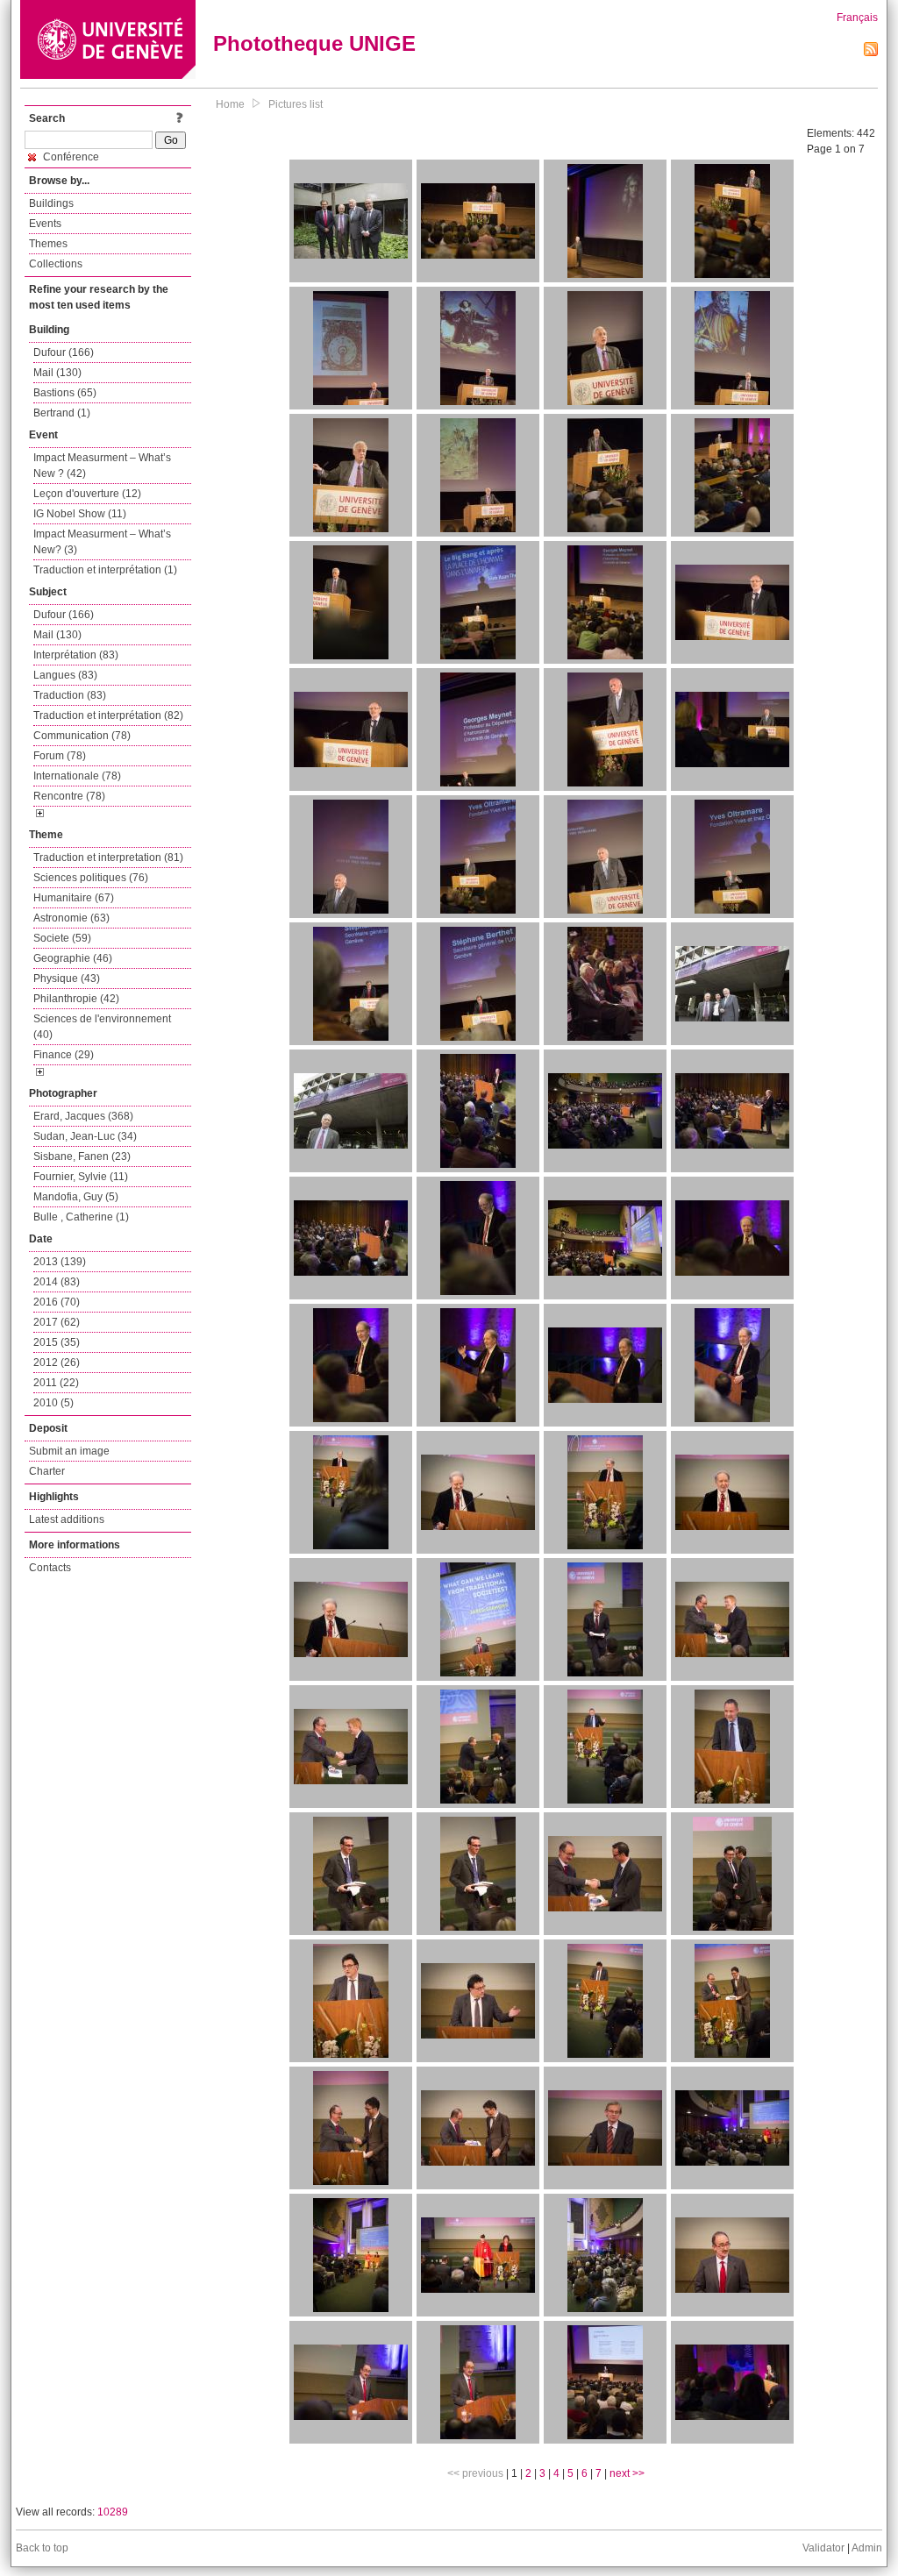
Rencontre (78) (69, 796)
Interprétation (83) (76, 655)
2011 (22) (56, 1383)
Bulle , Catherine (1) (81, 1217)
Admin (867, 2548)
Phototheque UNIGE (314, 43)
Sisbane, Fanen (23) (82, 1156)
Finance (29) (64, 1055)
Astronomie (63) (71, 918)
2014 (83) (57, 1282)
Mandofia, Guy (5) (76, 1197)
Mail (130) (57, 373)
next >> (627, 2473)
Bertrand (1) (62, 413)
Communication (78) (82, 736)
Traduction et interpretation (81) (108, 857)
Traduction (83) (70, 695)
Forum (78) (60, 756)
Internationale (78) (77, 776)
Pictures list (296, 104)
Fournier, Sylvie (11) (81, 1177)
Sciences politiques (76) (91, 878)
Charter (47, 1471)
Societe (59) (62, 938)
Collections (56, 264)
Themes (48, 244)
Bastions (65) (65, 393)
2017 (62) (57, 1322)
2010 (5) (53, 1403)
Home (230, 104)
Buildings (51, 203)
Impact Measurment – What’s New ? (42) (102, 466)
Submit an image (69, 1451)
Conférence (70, 157)
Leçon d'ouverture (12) (87, 494)
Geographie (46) (73, 958)
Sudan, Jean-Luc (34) (85, 1136)
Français (857, 18)
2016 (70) (57, 1302)
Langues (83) (65, 675)
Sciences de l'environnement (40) (102, 1027)
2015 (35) (57, 1342)
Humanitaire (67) (74, 898)
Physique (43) (67, 978)
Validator (823, 2548)
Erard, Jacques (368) (83, 1116)
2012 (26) (57, 1363)
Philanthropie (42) (76, 999)
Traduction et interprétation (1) (105, 570)
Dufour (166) (64, 352)
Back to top (42, 2548)
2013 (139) (60, 1262)
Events (45, 224)
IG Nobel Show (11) (80, 514)
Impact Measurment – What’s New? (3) (102, 542)
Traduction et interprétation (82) (108, 715)
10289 (113, 2512)
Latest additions (67, 1519)
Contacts (50, 1568)
